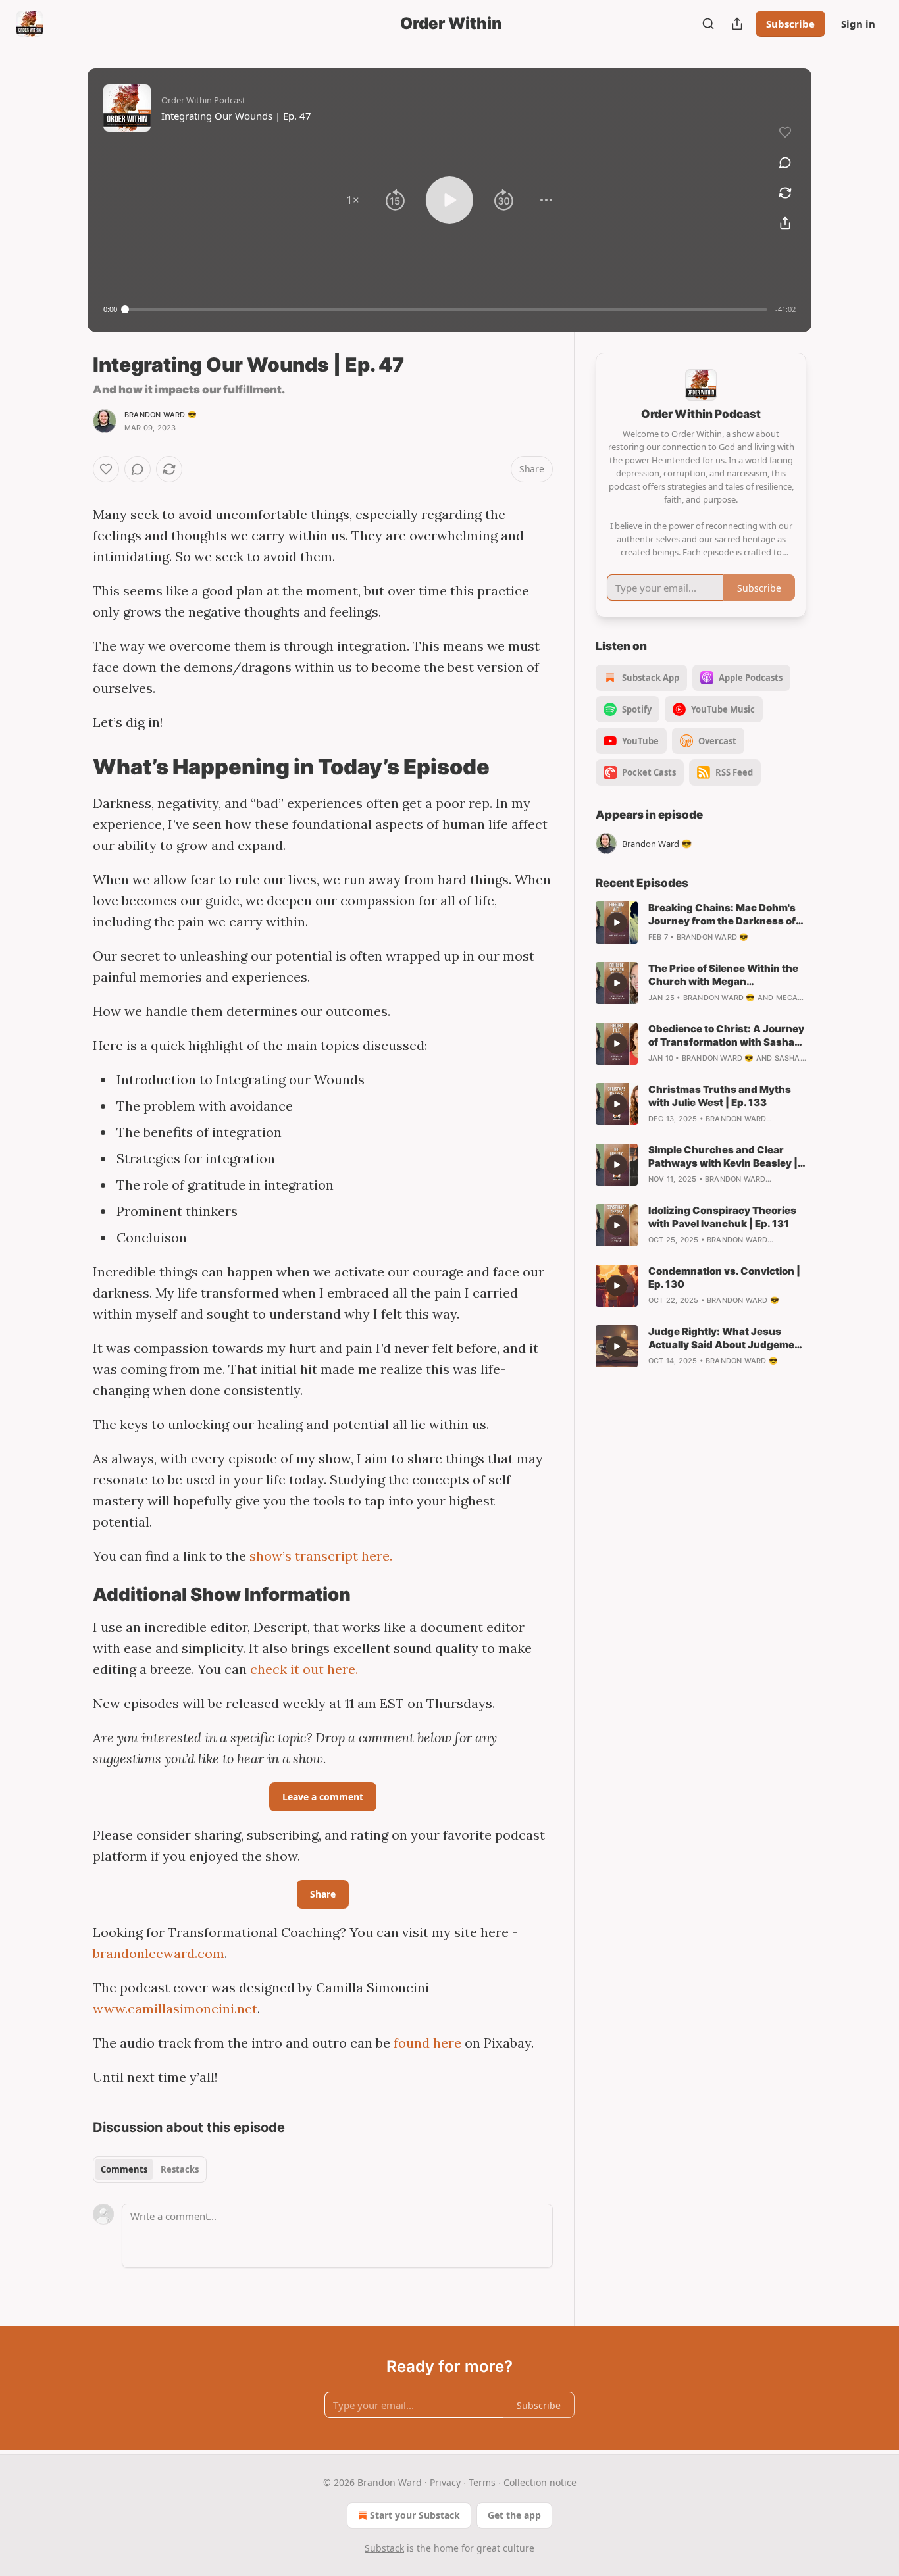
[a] (617, 922)
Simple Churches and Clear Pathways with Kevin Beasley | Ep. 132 (723, 1157)
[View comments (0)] (785, 163)
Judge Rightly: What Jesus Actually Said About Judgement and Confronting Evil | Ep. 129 (727, 1338)
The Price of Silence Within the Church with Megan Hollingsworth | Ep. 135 (723, 975)
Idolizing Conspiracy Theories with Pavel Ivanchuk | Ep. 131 (722, 1217)
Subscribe (790, 24)
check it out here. (304, 1669)
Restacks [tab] (180, 2169)
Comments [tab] (124, 2169)
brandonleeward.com (159, 1953)
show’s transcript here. (321, 1556)
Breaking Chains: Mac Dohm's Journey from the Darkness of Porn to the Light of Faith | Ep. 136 (722, 915)
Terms (482, 2482)
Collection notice (540, 2482)
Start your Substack (415, 2515)
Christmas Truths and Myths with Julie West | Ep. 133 (720, 1096)
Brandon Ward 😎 (161, 415)
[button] (353, 200)
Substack (384, 2548)
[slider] (446, 309)
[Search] (708, 24)
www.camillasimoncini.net (175, 2008)
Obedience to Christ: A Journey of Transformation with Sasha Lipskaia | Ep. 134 (726, 1036)
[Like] (106, 469)
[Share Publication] (737, 24)
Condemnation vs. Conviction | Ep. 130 (724, 1277)
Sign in (858, 24)
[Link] (74, 767)
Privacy (445, 2482)
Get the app (514, 2515)
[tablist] (150, 2169)
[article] (701, 922)
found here (427, 2043)
